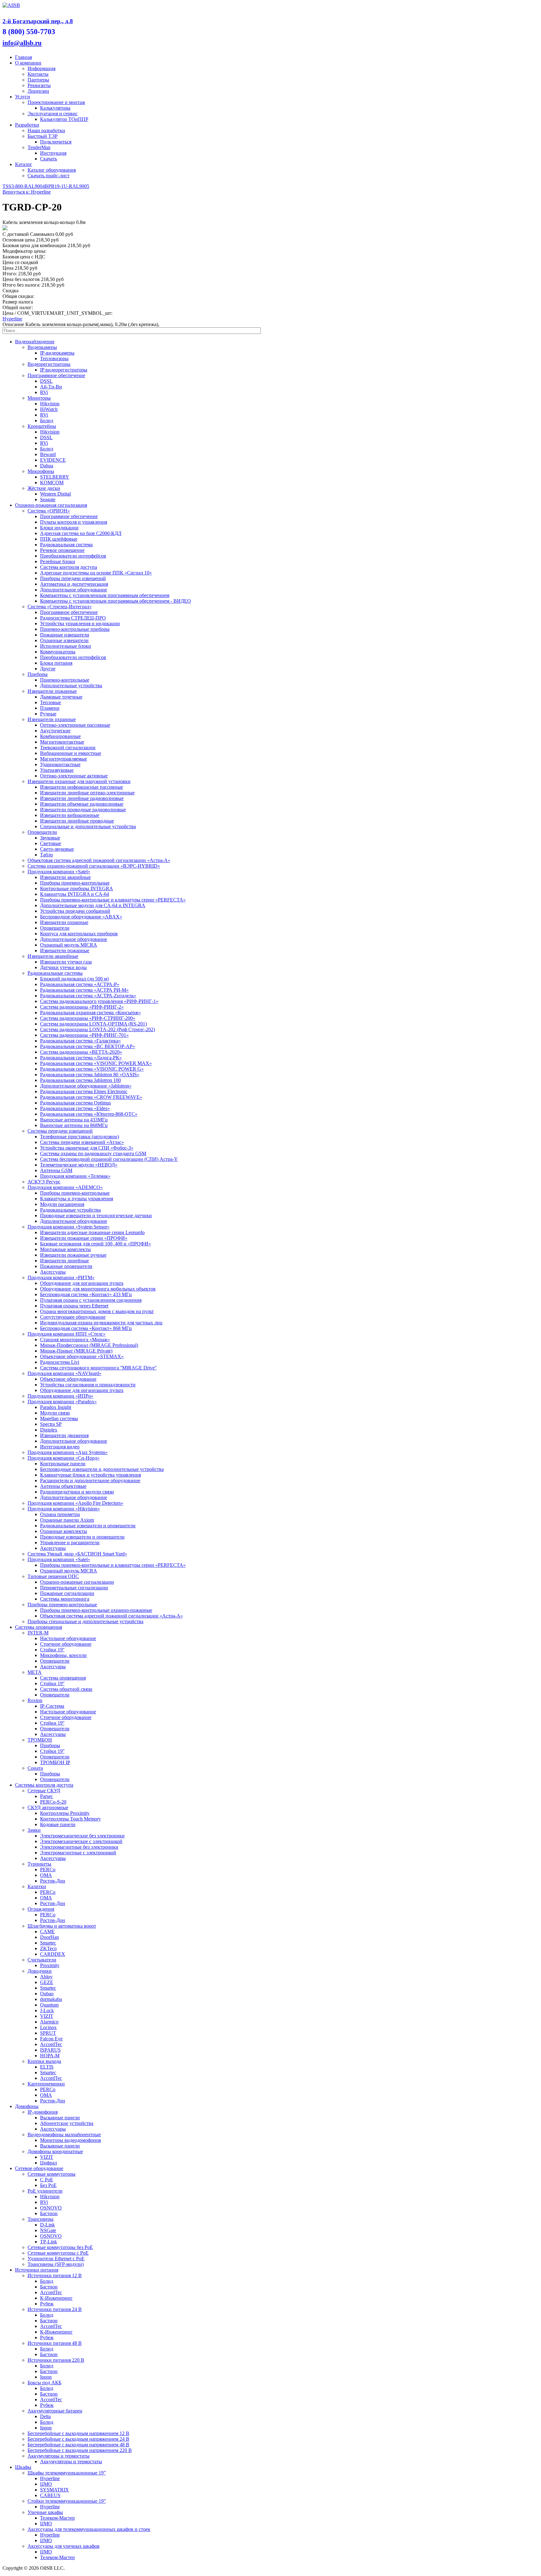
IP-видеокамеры (57, 353)
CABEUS (50, 2495)
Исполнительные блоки (66, 646)
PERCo (48, 1870)
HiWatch (49, 409)
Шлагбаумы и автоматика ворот (62, 1926)
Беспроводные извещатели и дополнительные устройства (102, 1469)
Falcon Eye (51, 2039)
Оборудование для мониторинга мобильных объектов (98, 1289)
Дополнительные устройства (71, 686)
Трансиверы (41, 2219)
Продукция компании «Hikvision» (64, 1509)
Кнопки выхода (44, 2061)
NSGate (48, 2230)
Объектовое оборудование (68, 1379)
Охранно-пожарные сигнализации (77, 1582)
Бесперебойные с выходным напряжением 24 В (78, 2439)
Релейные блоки (58, 561)
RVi (44, 392)
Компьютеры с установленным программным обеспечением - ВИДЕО (116, 601)
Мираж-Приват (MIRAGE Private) (76, 1351)
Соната (35, 1768)
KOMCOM (52, 483)
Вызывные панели (60, 2118)
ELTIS (47, 2067)
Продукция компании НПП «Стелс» (67, 1334)
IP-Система (52, 1706)
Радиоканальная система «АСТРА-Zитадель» (88, 996)
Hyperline (12, 319)
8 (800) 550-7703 (29, 32)
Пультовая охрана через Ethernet (74, 1306)
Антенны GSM (56, 1170)
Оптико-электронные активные (74, 776)
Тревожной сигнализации (68, 748)
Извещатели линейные (64, 1261)
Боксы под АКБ (44, 2383)
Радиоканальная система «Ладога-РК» (81, 1058)
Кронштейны (42, 426)
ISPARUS (50, 2050)
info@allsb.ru (22, 43)
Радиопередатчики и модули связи (77, 1492)
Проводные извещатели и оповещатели (82, 1537)
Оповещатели (42, 832)
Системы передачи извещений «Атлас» (82, 1142)
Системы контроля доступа (44, 1785)
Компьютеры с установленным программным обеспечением (105, 595)
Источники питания (37, 2270)
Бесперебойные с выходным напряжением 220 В (80, 2450)
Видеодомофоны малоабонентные (64, 2135)
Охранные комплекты (64, 1531)
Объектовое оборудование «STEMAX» (82, 1356)
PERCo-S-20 (53, 1802)
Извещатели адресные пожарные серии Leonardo (92, 1232)
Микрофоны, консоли (63, 1655)
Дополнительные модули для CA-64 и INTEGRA (93, 905)
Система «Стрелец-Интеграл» (60, 607)
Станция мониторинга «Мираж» (75, 1340)
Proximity (50, 1965)
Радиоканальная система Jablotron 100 (80, 1080)
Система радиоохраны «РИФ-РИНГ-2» (82, 1007)
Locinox (48, 2027)
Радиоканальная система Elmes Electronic (84, 1091)
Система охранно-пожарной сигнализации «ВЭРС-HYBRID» (94, 866)
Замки (34, 1830)
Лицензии (38, 91)
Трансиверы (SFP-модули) (56, 2264)
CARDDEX (53, 1954)
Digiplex (49, 1430)
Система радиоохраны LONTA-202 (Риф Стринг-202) (98, 1029)
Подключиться (56, 142)
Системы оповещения (39, 1627)
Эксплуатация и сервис (53, 114)
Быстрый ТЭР (43, 136)
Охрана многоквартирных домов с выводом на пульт (97, 1311)
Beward (48, 454)
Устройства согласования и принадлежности (88, 1385)
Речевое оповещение (62, 550)
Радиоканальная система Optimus (75, 1103)
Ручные (48, 714)
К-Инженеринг (56, 2298)
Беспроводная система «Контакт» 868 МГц (86, 1328)
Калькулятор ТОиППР (64, 119)
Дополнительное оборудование (74, 590)
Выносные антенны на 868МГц (74, 1125)
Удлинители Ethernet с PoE (56, 2259)
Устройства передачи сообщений (75, 911)
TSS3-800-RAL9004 (24, 186)
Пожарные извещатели (65, 635)
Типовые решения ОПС (53, 1576)
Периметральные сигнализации (74, 1588)
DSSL (46, 381)
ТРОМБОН (40, 1740)
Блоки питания (56, 663)
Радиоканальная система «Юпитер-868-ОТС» (89, 1114)
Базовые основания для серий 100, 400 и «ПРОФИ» (95, 1244)
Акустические (55, 731)
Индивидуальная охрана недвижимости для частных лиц (101, 1323)
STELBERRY (55, 477)
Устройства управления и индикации (80, 623)
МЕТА (35, 1672)
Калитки (37, 1886)
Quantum (49, 2005)
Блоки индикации (59, 528)
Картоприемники (46, 2084)
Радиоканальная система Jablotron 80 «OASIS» (90, 1075)
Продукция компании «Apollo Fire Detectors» (75, 1503)
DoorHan (49, 1937)
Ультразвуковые (57, 770)
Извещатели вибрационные (70, 815)
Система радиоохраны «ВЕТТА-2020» (81, 1052)
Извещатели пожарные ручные (73, 1255)
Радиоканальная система (66, 545)
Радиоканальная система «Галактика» (80, 1041)
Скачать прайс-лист (49, 176)
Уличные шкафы (45, 2512)
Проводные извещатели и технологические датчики (96, 1215)
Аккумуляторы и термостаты (59, 2456)
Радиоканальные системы (55, 973)
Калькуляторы (55, 108)
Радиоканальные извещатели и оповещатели (88, 1526)
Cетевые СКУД (44, 1791)
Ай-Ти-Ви (51, 387)
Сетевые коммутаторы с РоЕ (58, 2253)
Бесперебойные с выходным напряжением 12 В (78, 2433)
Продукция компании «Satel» (59, 872)
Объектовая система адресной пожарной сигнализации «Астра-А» (99, 860)
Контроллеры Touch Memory (70, 1819)
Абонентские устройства (67, 2123)
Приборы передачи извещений (73, 578)
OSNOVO (51, 2208)
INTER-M (38, 1633)
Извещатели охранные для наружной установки (79, 781)
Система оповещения (63, 1678)
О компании (28, 63)
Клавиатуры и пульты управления (77, 1199)
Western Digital (55, 494)
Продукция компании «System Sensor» (69, 1227)
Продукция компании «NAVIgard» (64, 1373)
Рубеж (47, 2304)
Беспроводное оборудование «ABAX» (81, 917)
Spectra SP (51, 1424)
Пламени (50, 708)
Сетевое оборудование (39, 2168)
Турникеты (39, 1864)
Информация (41, 68)
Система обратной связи (66, 1689)
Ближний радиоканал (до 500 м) (74, 979)
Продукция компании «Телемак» (75, 1176)
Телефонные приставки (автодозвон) (80, 1137)
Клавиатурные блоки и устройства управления (90, 1475)
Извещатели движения (64, 1435)
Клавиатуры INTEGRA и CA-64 (75, 894)
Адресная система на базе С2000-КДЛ (81, 533)
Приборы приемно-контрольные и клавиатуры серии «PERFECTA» (113, 900)
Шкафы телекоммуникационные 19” (67, 2473)
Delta (45, 2416)
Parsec (46, 1796)
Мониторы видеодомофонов (71, 2140)
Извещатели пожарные (52, 691)
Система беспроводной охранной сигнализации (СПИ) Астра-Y (109, 1159)
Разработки (27, 125)
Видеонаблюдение (35, 342)
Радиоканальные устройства (70, 1210)
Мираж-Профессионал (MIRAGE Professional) (89, 1345)
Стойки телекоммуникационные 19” (67, 2501)
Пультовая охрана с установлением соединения (91, 1300)
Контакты (38, 74)
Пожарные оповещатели (66, 1266)
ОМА (46, 1875)
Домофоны (27, 2106)
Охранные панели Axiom (67, 1520)
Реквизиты (39, 85)
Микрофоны (41, 471)
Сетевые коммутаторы (52, 2174)
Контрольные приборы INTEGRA (77, 888)
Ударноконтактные (60, 764)
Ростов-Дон (53, 1881)
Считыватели (42, 1960)
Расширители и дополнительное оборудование (90, 1480)
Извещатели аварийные (65, 877)
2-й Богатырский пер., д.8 (38, 21)
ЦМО (46, 2484)
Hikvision (50, 404)
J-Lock (47, 2010)
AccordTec (51, 2044)
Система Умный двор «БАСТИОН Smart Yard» (77, 1554)
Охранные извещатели (64, 640)
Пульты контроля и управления (74, 522)
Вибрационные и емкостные (71, 753)
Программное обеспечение (56, 375)
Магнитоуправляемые (64, 759)
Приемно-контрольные (65, 680)
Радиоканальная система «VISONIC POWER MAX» (96, 1063)
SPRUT (48, 2033)
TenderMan (39, 147)
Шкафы (23, 2467)
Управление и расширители (70, 1542)
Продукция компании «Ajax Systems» (68, 1452)
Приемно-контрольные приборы (75, 629)
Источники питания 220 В (56, 2360)
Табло (46, 855)
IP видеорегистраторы (64, 370)
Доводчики (40, 1971)
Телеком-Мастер (57, 2518)
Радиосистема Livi (60, 1362)
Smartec (48, 1943)
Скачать (49, 159)
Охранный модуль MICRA (69, 945)
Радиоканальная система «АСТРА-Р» (80, 984)
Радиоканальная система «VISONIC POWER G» (92, 1069)
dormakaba (51, 1999)
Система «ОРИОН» (49, 511)
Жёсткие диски (44, 488)
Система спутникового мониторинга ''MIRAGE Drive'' (98, 1368)
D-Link (47, 2225)
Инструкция (53, 153)
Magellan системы (59, 1418)
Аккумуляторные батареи (55, 2411)
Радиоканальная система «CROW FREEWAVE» (91, 1097)
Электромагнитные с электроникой (78, 1853)
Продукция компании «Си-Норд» (64, 1458)
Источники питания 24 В (55, 2309)
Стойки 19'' (52, 1650)
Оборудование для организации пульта (82, 1283)
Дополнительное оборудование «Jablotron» (86, 1086)
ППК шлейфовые (59, 539)
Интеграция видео (60, 1447)
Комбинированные (60, 736)
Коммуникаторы (58, 652)
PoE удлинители (45, 2191)
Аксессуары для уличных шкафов (64, 2546)
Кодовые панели (58, 1824)
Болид (47, 421)
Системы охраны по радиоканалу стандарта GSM (93, 1153)
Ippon (46, 2377)
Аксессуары (53, 1272)
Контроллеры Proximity (65, 1813)
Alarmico (49, 2022)
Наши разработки (46, 130)
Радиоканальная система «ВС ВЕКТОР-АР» (88, 1046)
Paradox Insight (56, 1407)
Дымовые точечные (61, 697)
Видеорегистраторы (49, 364)
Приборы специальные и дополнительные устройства (85, 1621)
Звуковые (50, 838)
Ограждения (41, 1909)
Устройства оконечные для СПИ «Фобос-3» (87, 1148)
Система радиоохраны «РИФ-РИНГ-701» (84, 1035)
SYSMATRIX (54, 2490)
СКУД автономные (48, 1807)
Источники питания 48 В (55, 2343)
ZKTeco (48, 1948)
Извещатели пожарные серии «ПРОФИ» (84, 1238)
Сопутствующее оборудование (73, 1317)
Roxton (35, 1700)
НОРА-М (50, 2056)
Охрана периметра (60, 1514)
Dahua (47, 466)
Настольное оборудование (68, 1638)
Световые (51, 843)
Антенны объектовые (63, 1486)
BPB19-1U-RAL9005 (67, 186)
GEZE (47, 1982)
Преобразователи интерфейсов (73, 556)
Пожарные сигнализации (67, 1593)
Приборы (38, 674)
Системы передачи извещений (60, 1131)
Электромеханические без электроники (82, 1836)
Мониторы (39, 398)
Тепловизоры (54, 358)
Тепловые (51, 702)
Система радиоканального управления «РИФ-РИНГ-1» (99, 1001)
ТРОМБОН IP (55, 1762)
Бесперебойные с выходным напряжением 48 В (78, 2445)
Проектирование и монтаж (56, 102)
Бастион (49, 2213)
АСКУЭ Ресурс (44, 1182)
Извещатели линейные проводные (77, 821)
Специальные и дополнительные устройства (88, 826)
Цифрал (49, 2163)
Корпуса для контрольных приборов (79, 934)
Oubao (47, 1994)
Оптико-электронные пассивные (75, 725)
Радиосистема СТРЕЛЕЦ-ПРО (73, 618)
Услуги (23, 97)
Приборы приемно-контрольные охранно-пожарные (96, 1610)
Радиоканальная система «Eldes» (75, 1108)
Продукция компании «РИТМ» (61, 1278)
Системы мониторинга (65, 1599)
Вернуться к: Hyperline (27, 192)
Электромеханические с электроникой (81, 1841)
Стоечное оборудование (66, 1644)
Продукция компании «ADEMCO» (65, 1187)
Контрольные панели (63, 1464)
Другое (48, 669)
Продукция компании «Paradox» (62, 1402)
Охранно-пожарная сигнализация (51, 505)
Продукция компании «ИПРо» (60, 1396)
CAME (47, 1932)
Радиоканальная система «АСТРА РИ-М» (84, 990)
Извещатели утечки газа (66, 962)
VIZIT (47, 2016)
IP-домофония (43, 2112)
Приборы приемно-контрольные (75, 883)
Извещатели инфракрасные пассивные (82, 787)
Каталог (24, 164)
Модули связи (55, 1413)
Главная (23, 57)
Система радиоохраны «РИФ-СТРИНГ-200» (88, 1018)
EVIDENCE (53, 460)
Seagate (48, 499)
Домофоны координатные (55, 2151)
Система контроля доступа (69, 567)
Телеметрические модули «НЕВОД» (79, 1165)
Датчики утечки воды (63, 967)
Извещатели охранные (52, 719)
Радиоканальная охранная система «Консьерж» (90, 1013)
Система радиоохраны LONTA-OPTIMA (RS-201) (93, 1024)
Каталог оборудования (52, 170)
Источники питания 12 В (55, 2275)
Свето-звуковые (57, 849)
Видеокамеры (42, 347)
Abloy (46, 1977)
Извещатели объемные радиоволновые (82, 804)
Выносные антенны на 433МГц (74, 1120)
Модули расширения (62, 1204)
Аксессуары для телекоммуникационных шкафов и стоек (89, 2529)
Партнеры (38, 80)
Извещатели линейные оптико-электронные (87, 793)
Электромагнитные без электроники (79, 1847)
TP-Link (49, 2242)
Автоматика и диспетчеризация (74, 584)
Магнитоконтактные (62, 742)
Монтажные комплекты (65, 1249)
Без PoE (48, 2185)
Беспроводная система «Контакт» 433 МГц (86, 1294)
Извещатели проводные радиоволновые (83, 810)
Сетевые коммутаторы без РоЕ (60, 2247)
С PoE (47, 2180)
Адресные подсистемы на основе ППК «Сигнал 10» (96, 573)
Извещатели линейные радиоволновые (82, 798)
